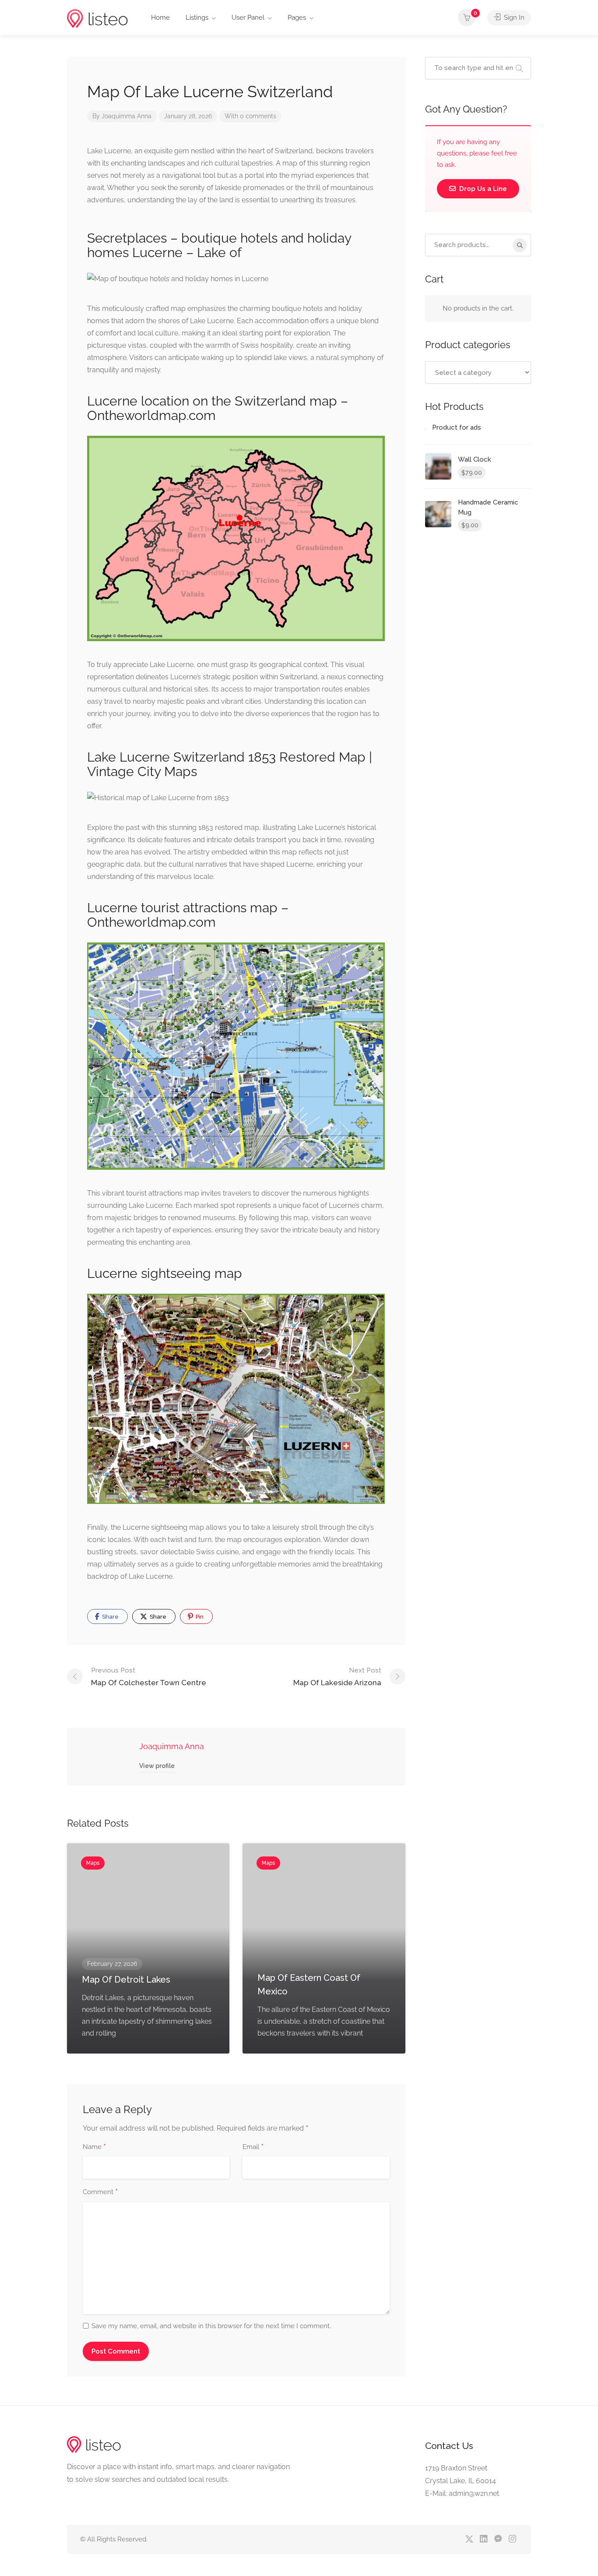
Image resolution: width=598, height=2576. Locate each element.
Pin (199, 1617)
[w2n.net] (97, 18)
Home (160, 18)
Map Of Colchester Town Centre (149, 1677)
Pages (297, 18)
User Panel (248, 18)
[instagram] (512, 2539)
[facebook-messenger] (498, 2539)
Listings (197, 18)
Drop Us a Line (482, 189)
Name (94, 2147)
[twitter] (469, 2539)
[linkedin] (484, 2539)
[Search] (520, 245)
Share (110, 1617)
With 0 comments (250, 116)
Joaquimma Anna (127, 116)
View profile (157, 1766)
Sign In (513, 18)
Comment (100, 2192)
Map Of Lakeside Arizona (337, 1677)
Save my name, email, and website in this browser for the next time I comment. (211, 2326)
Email (253, 2147)
